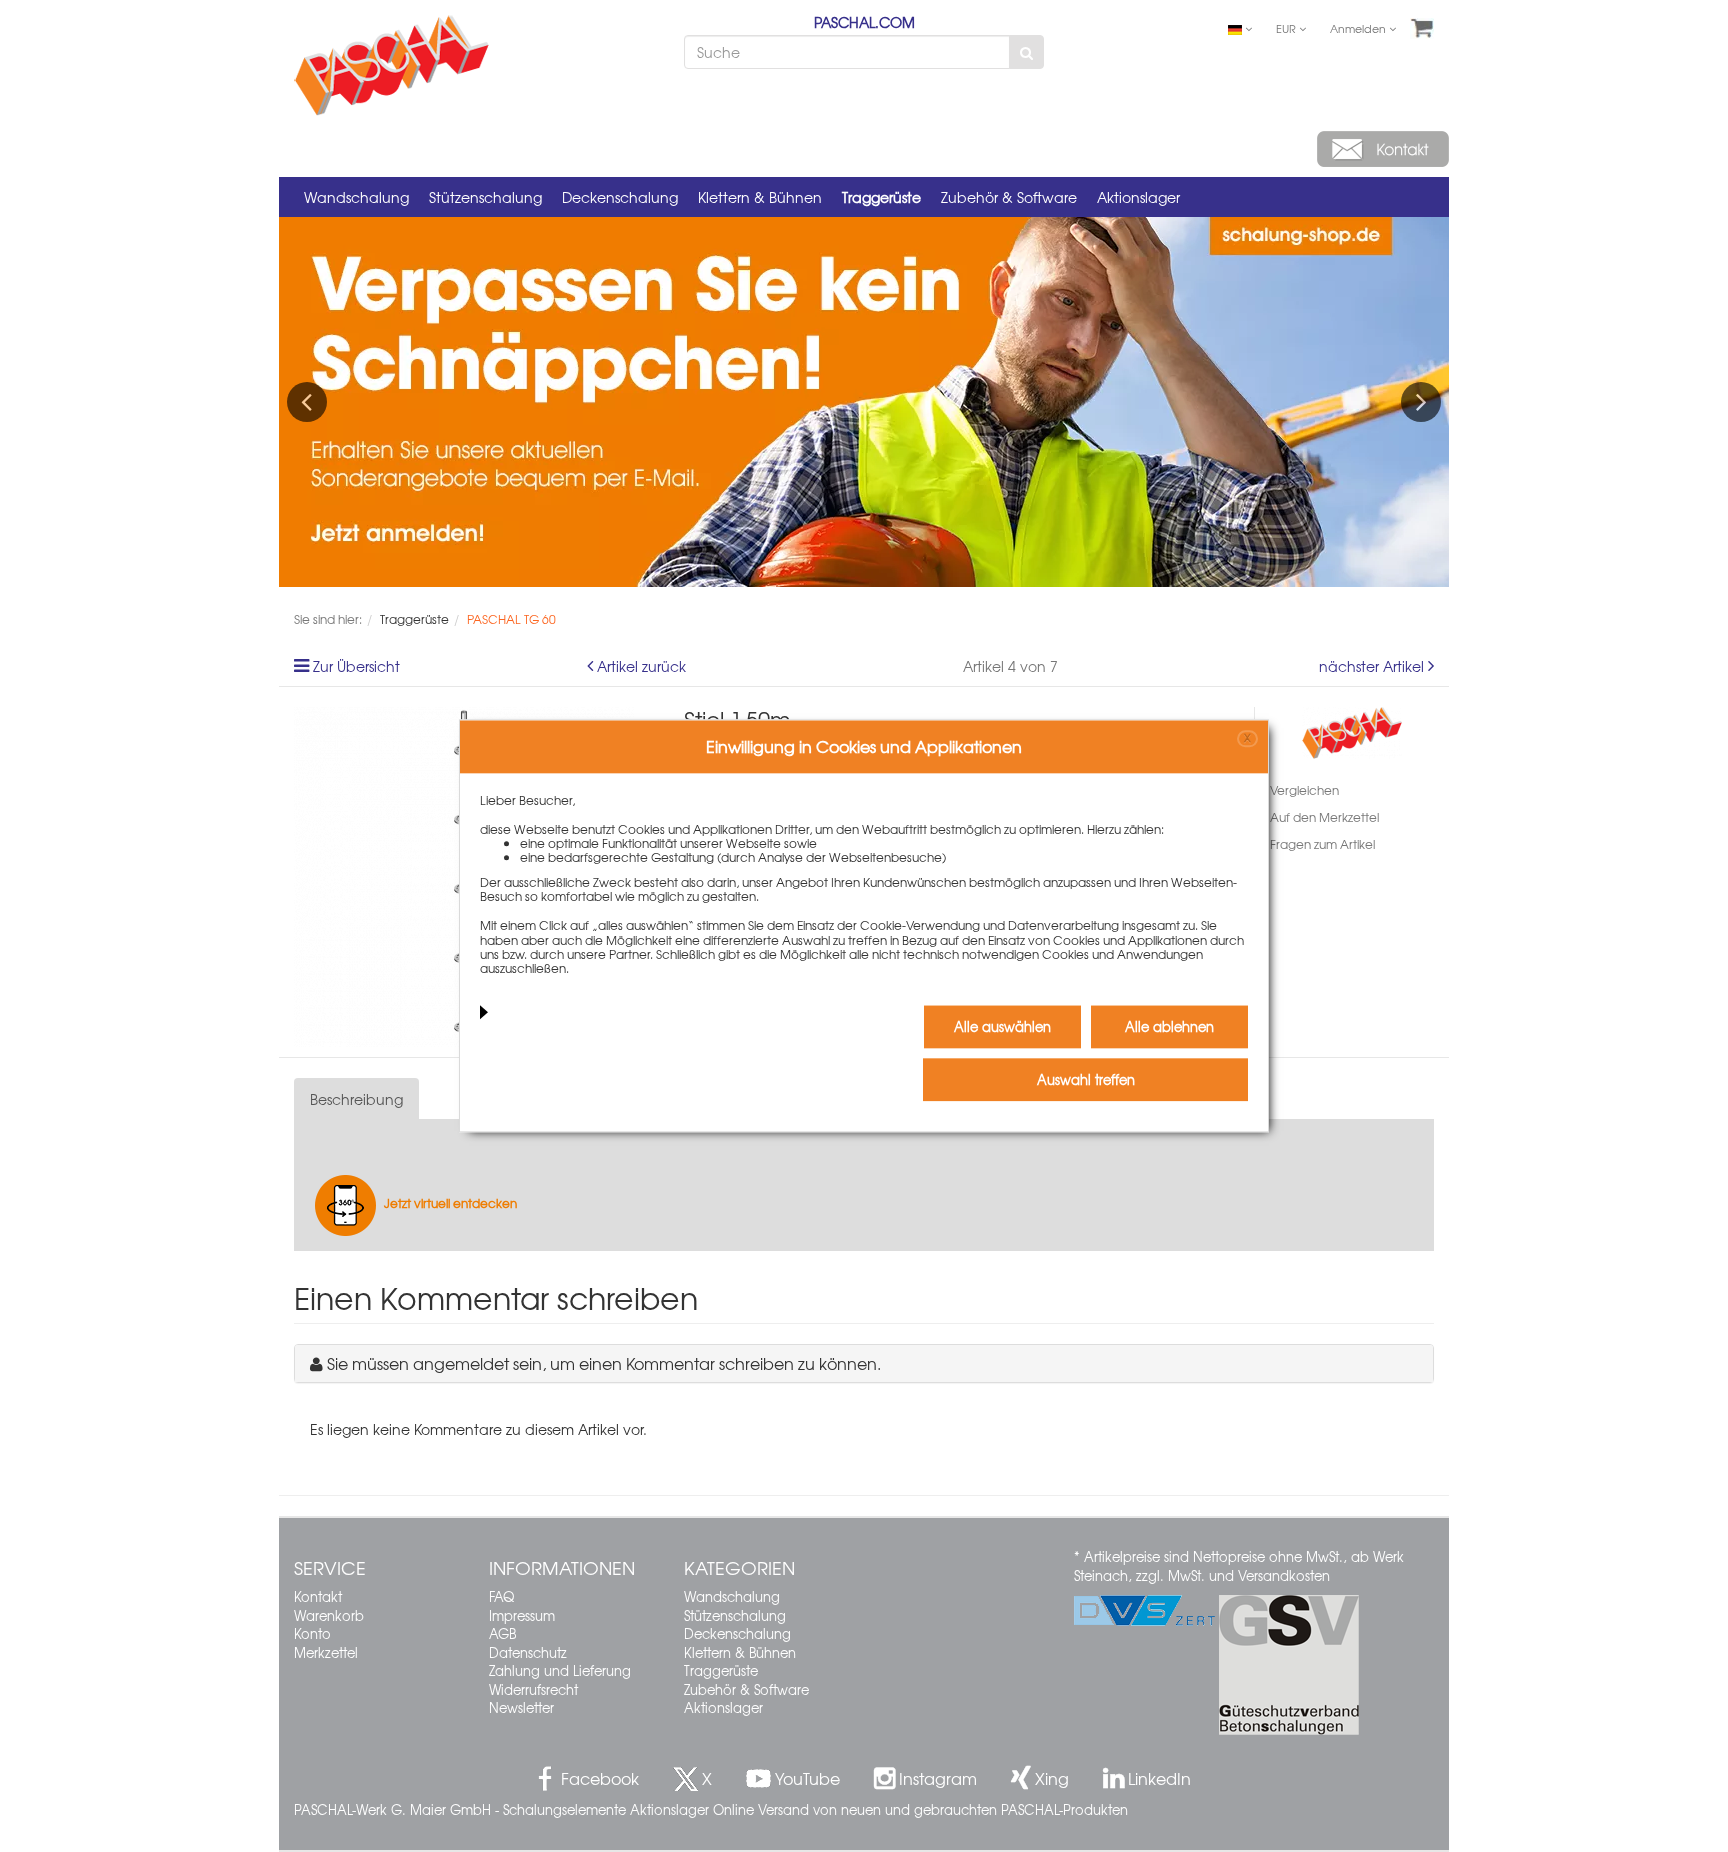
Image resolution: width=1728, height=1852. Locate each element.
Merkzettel (326, 1652)
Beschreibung (356, 1099)
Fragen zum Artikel (1322, 844)
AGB (502, 1633)
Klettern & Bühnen (760, 197)
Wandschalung (356, 197)
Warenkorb (329, 1615)
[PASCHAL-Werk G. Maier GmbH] (1352, 730)
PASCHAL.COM (864, 22)
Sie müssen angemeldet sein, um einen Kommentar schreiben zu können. (604, 1363)
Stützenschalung (485, 197)
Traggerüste (881, 197)
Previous (307, 402)
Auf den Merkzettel (1324, 817)
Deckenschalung (620, 197)
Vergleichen (1304, 790)
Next (1421, 402)
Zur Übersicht (356, 666)
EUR (1287, 28)
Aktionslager (1138, 197)
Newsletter (521, 1707)
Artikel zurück (641, 666)
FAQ (501, 1596)
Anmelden (1359, 28)
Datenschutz (528, 1652)
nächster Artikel (1373, 666)
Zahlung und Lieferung (560, 1670)
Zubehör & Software (1009, 197)
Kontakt (318, 1596)
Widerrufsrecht (533, 1689)
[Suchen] (1026, 52)
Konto (312, 1633)
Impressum (522, 1615)
